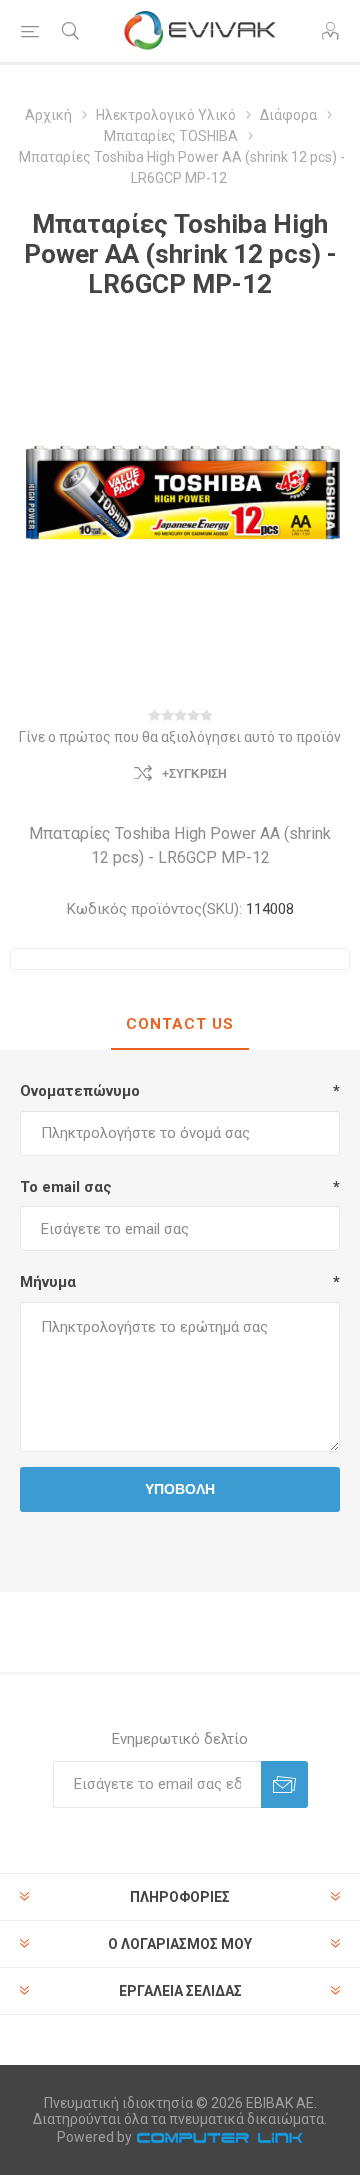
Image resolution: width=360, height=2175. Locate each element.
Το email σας (66, 1187)
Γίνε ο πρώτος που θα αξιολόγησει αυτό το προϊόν (180, 737)
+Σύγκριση (194, 774)
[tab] (180, 1025)
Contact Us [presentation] (180, 1024)
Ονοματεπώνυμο (80, 1091)
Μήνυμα (48, 1282)
